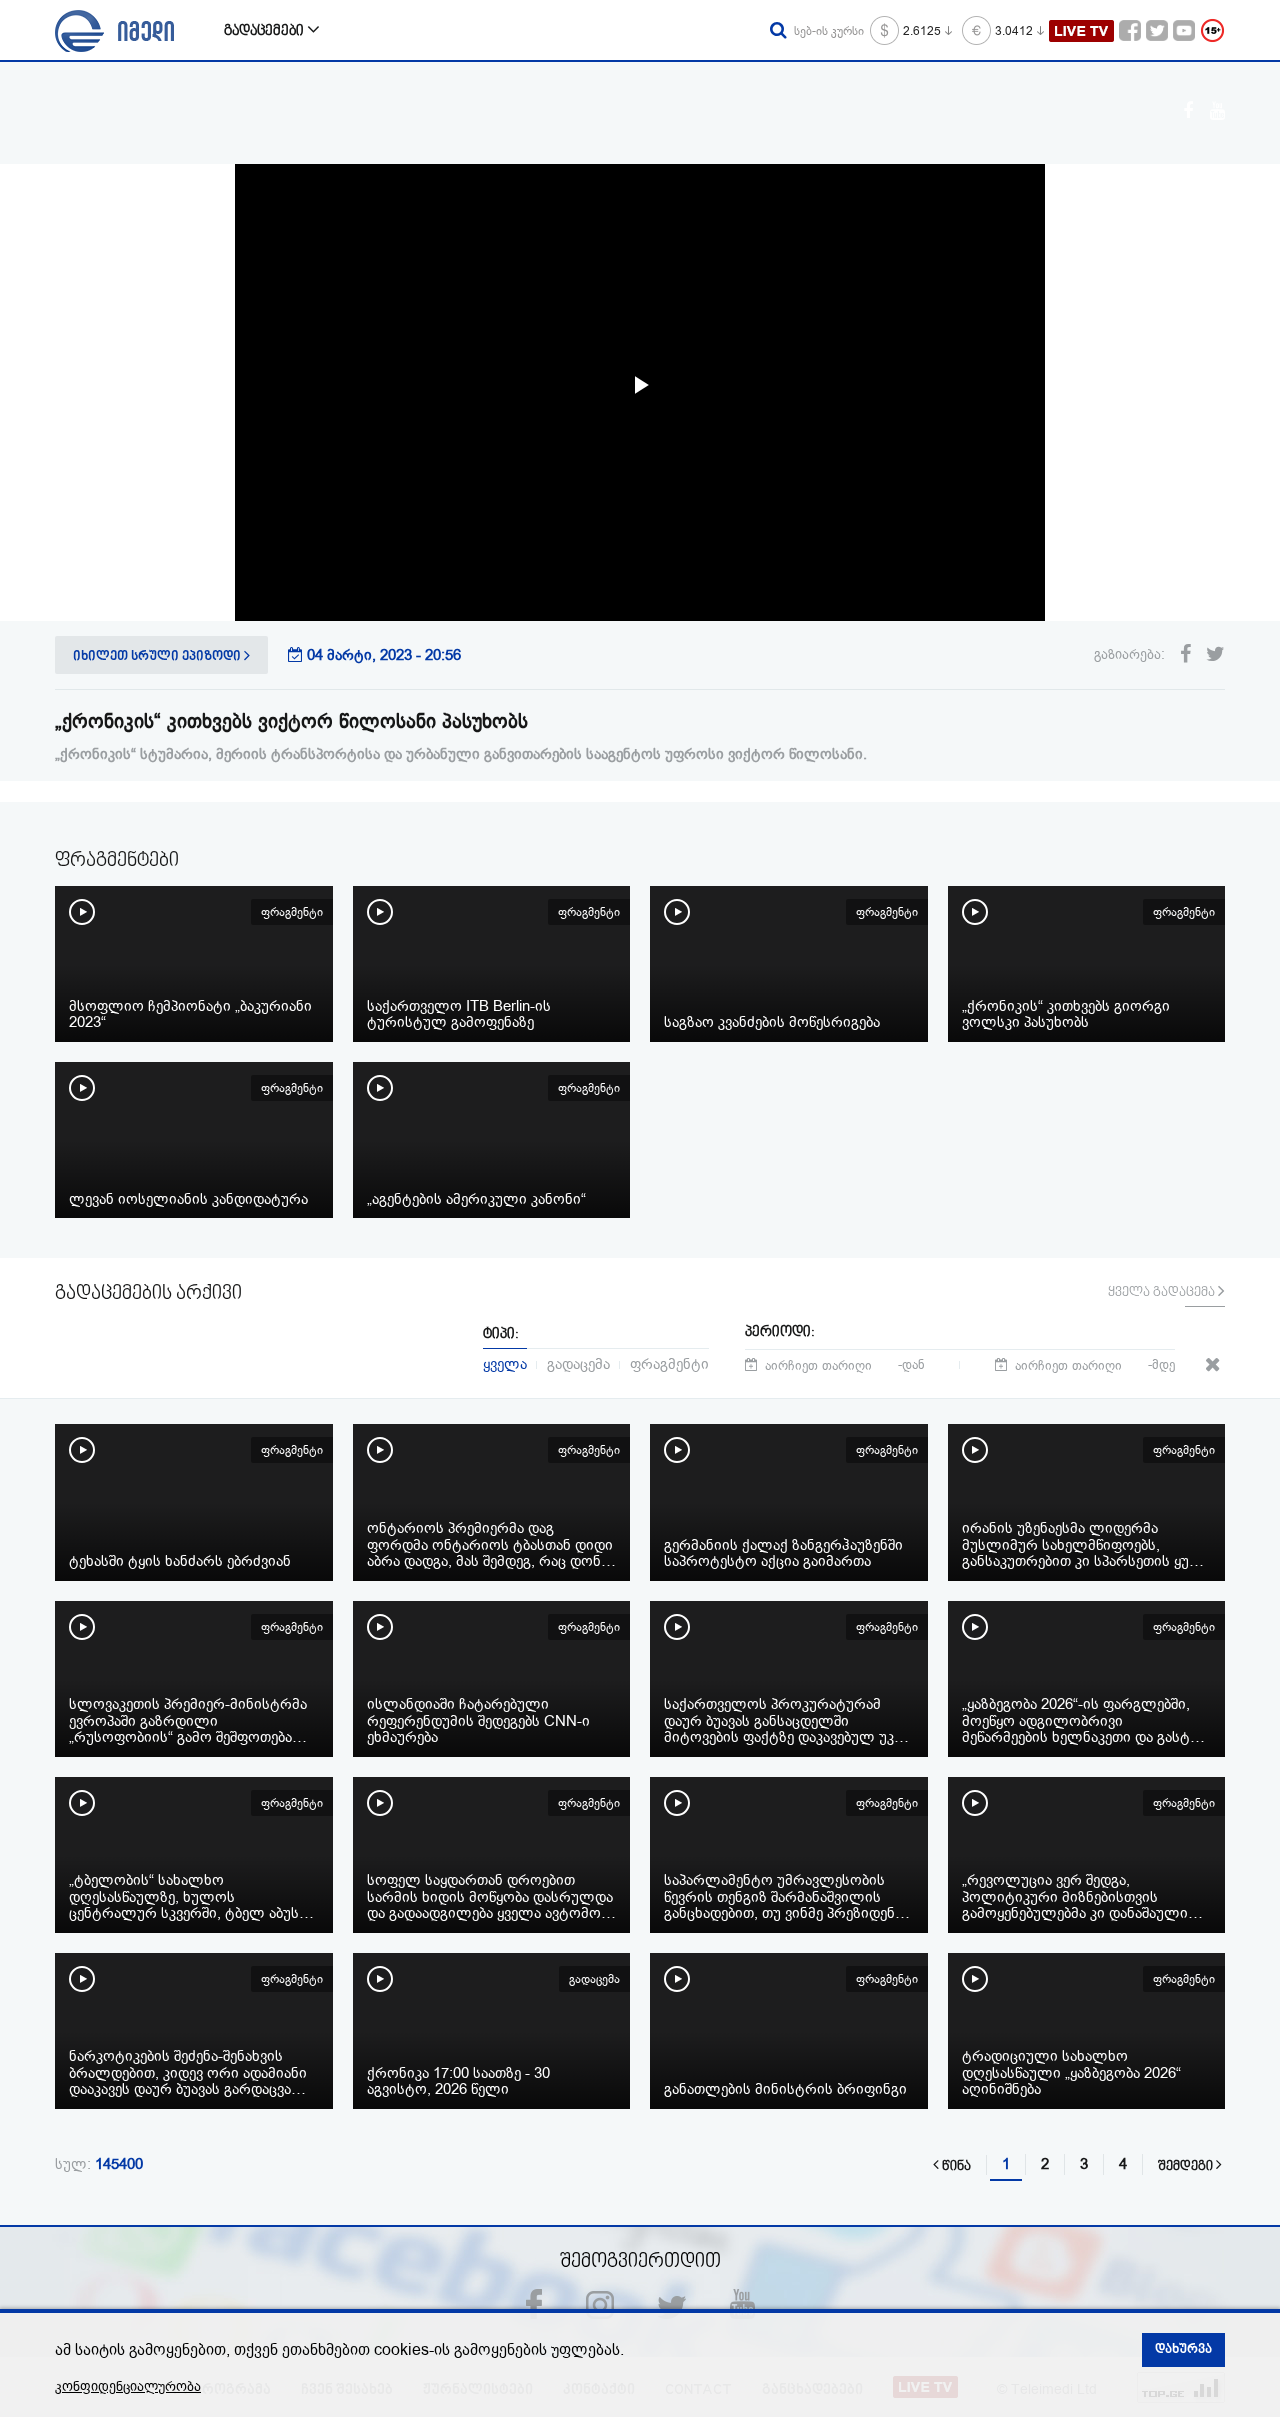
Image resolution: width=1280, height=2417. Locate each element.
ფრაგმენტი (669, 1362)
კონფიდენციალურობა (128, 2386)
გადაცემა (578, 1362)
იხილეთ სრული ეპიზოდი (158, 657)
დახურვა (1183, 2350)
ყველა (505, 1362)
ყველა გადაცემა (1163, 1293)
